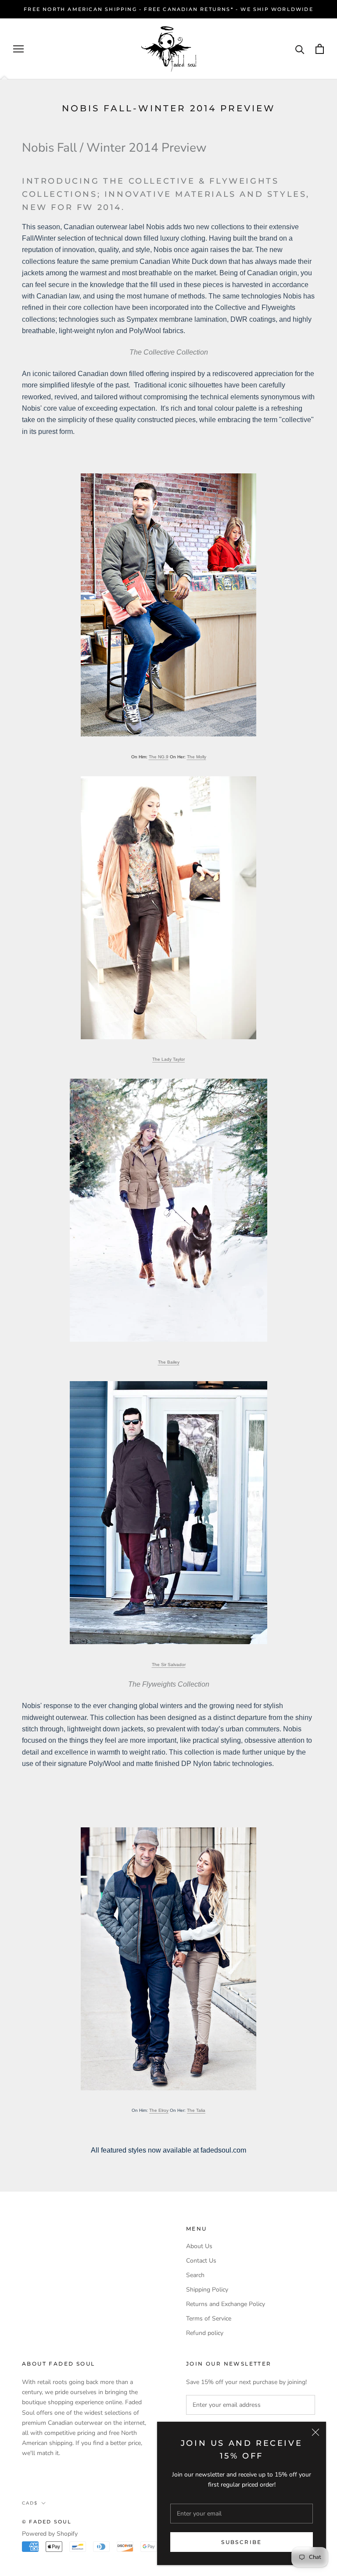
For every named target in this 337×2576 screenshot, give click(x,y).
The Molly (197, 757)
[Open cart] (320, 49)
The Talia (196, 2110)
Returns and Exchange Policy (226, 2304)
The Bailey (169, 1362)
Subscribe (242, 2542)
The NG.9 (159, 757)
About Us (199, 2246)
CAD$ (30, 2503)
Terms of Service (209, 2318)
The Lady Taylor (168, 1059)
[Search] (300, 49)
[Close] (315, 2432)
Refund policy (205, 2333)
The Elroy (159, 2110)
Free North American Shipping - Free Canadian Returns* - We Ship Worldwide (168, 9)
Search (195, 2275)
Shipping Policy (207, 2290)
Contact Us (201, 2261)
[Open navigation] (18, 49)
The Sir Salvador (169, 1665)
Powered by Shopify (50, 2534)
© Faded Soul (47, 2522)
